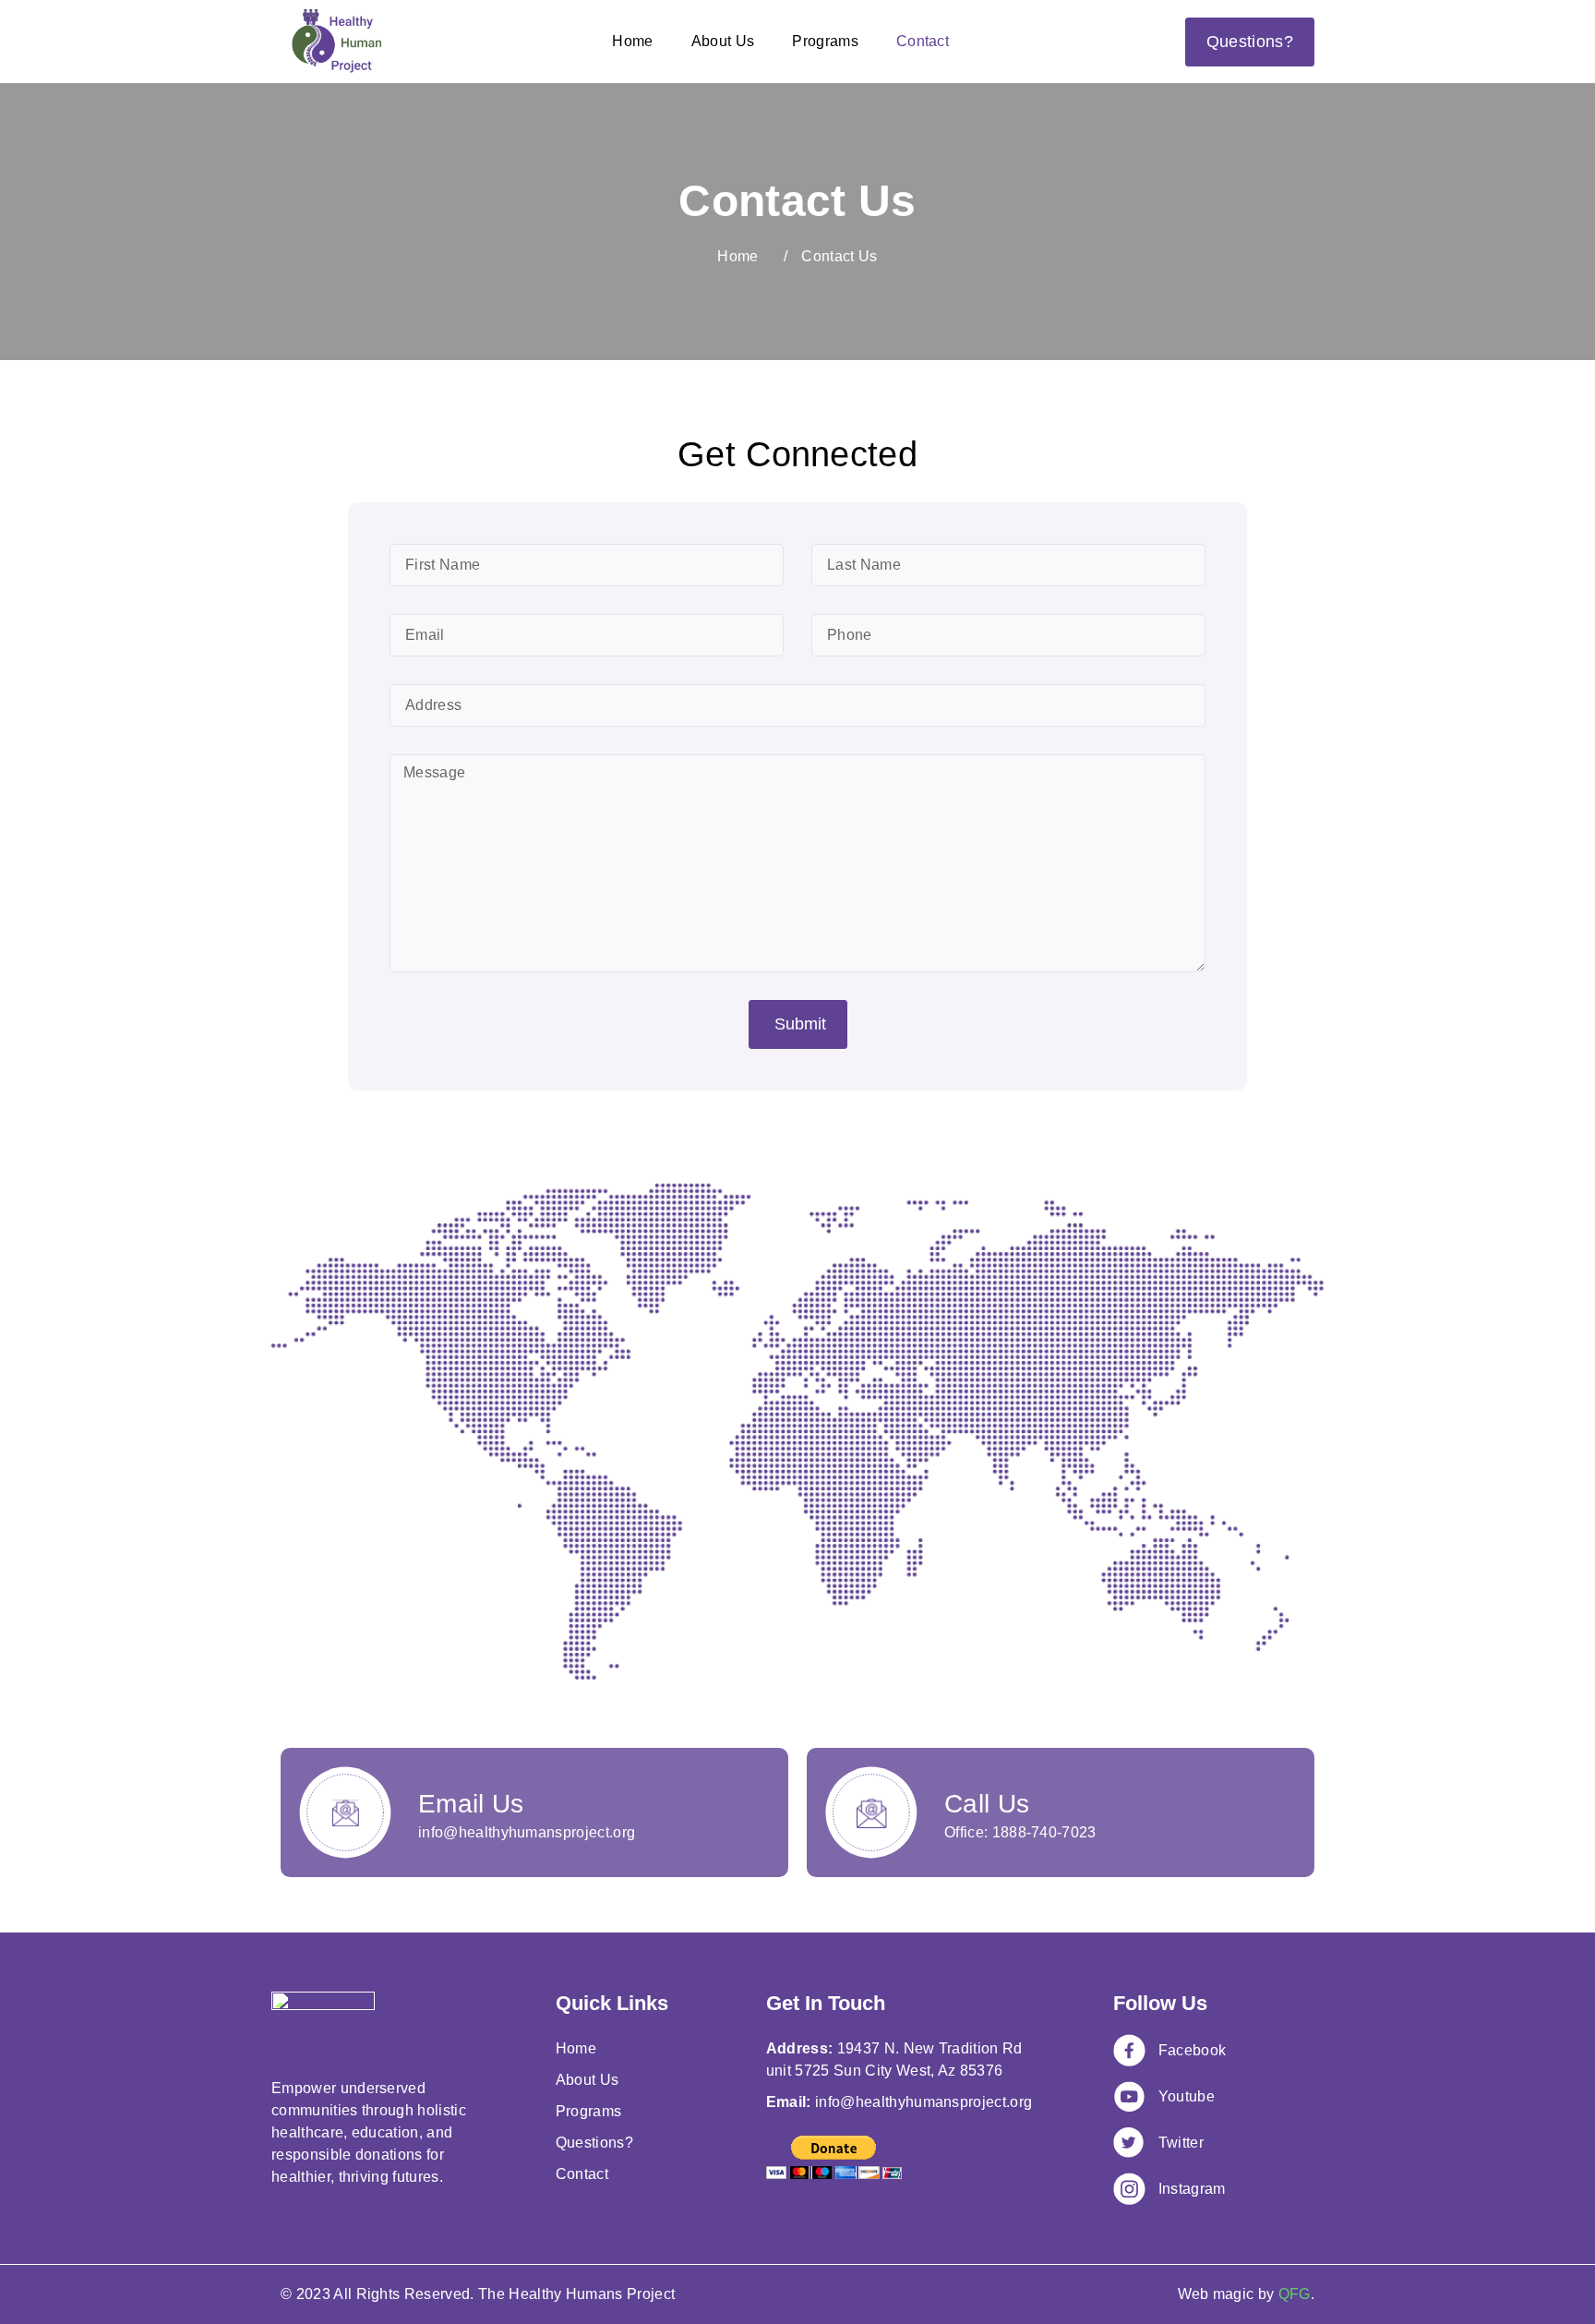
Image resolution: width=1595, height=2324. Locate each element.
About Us (723, 41)
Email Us (471, 1804)
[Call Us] (871, 1812)
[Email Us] (345, 1812)
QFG (1295, 2294)
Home (632, 41)
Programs (825, 41)
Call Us (987, 1804)
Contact (923, 41)
